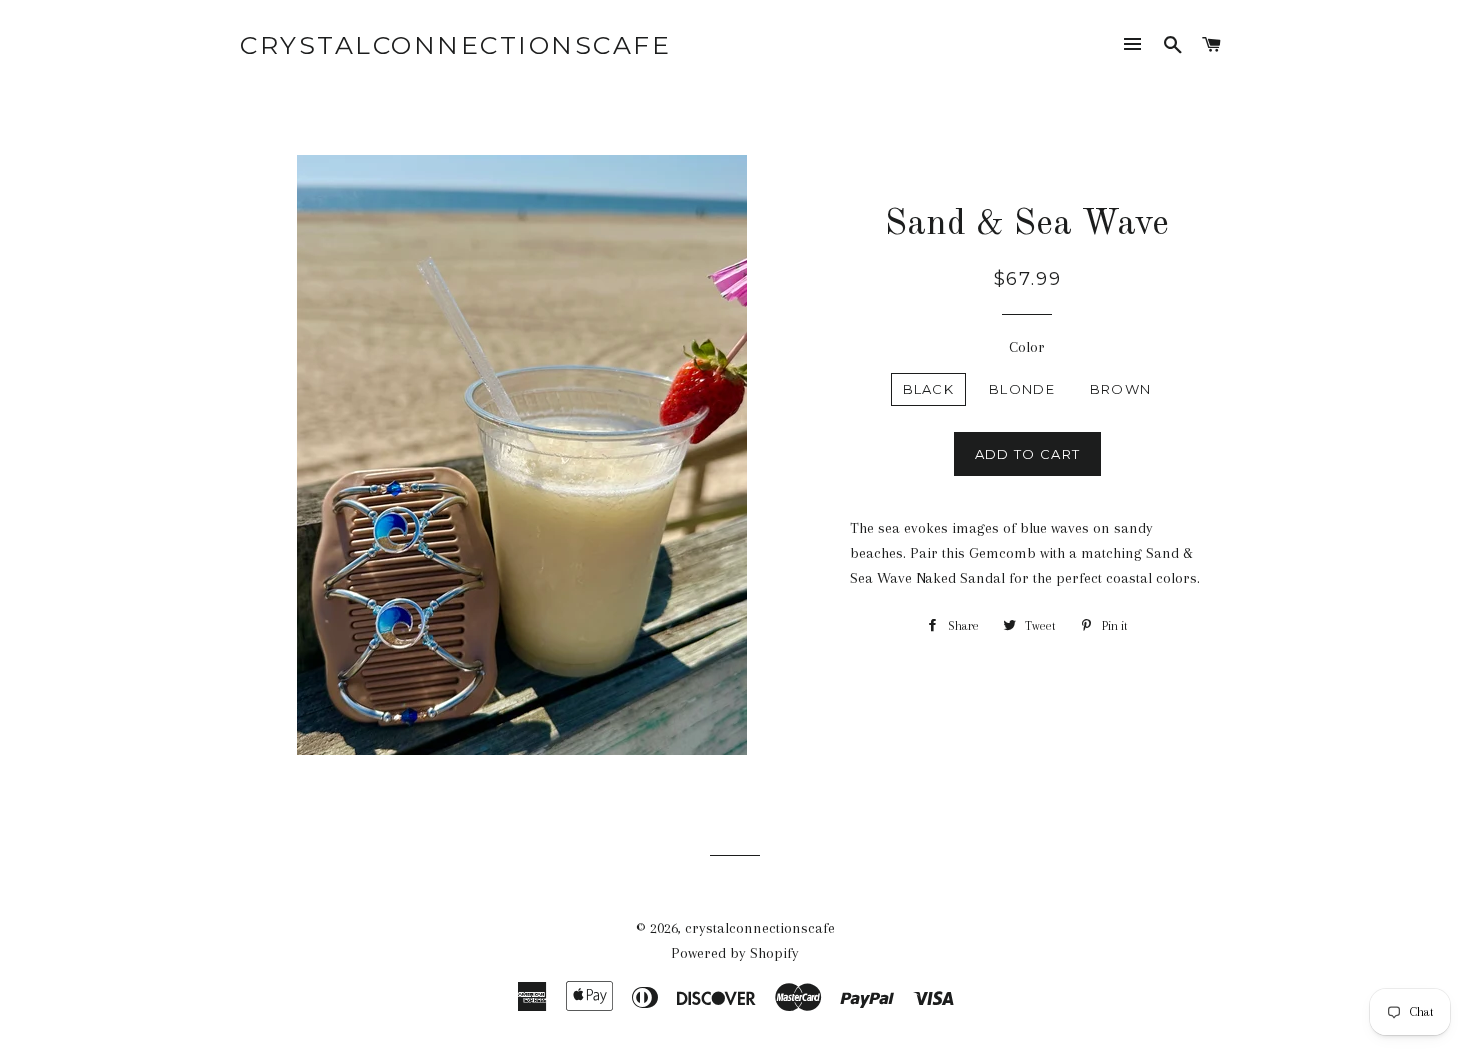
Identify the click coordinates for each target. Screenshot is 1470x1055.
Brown (1121, 389)
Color (1027, 347)
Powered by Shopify (735, 953)
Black (929, 389)
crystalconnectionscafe (455, 45)
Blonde (1022, 389)
